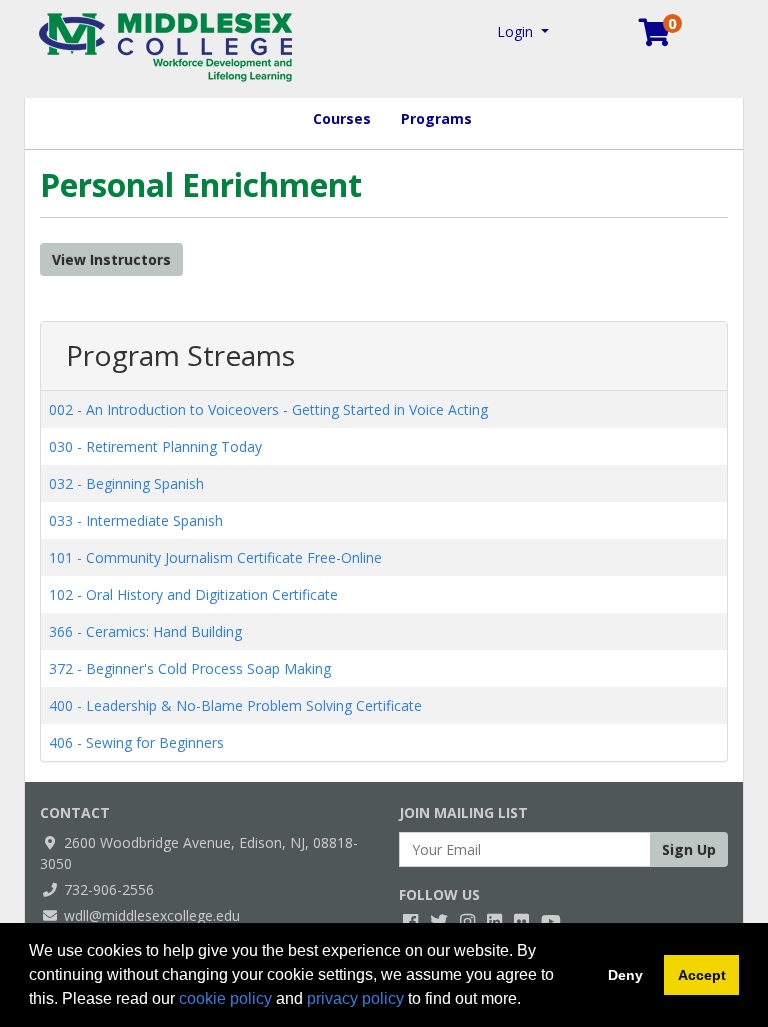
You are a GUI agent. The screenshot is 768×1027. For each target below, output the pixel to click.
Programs (436, 118)
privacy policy (355, 998)
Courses (342, 118)
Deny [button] (625, 975)
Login (517, 31)
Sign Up (689, 849)
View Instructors (111, 259)
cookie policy (225, 998)
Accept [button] (702, 975)
